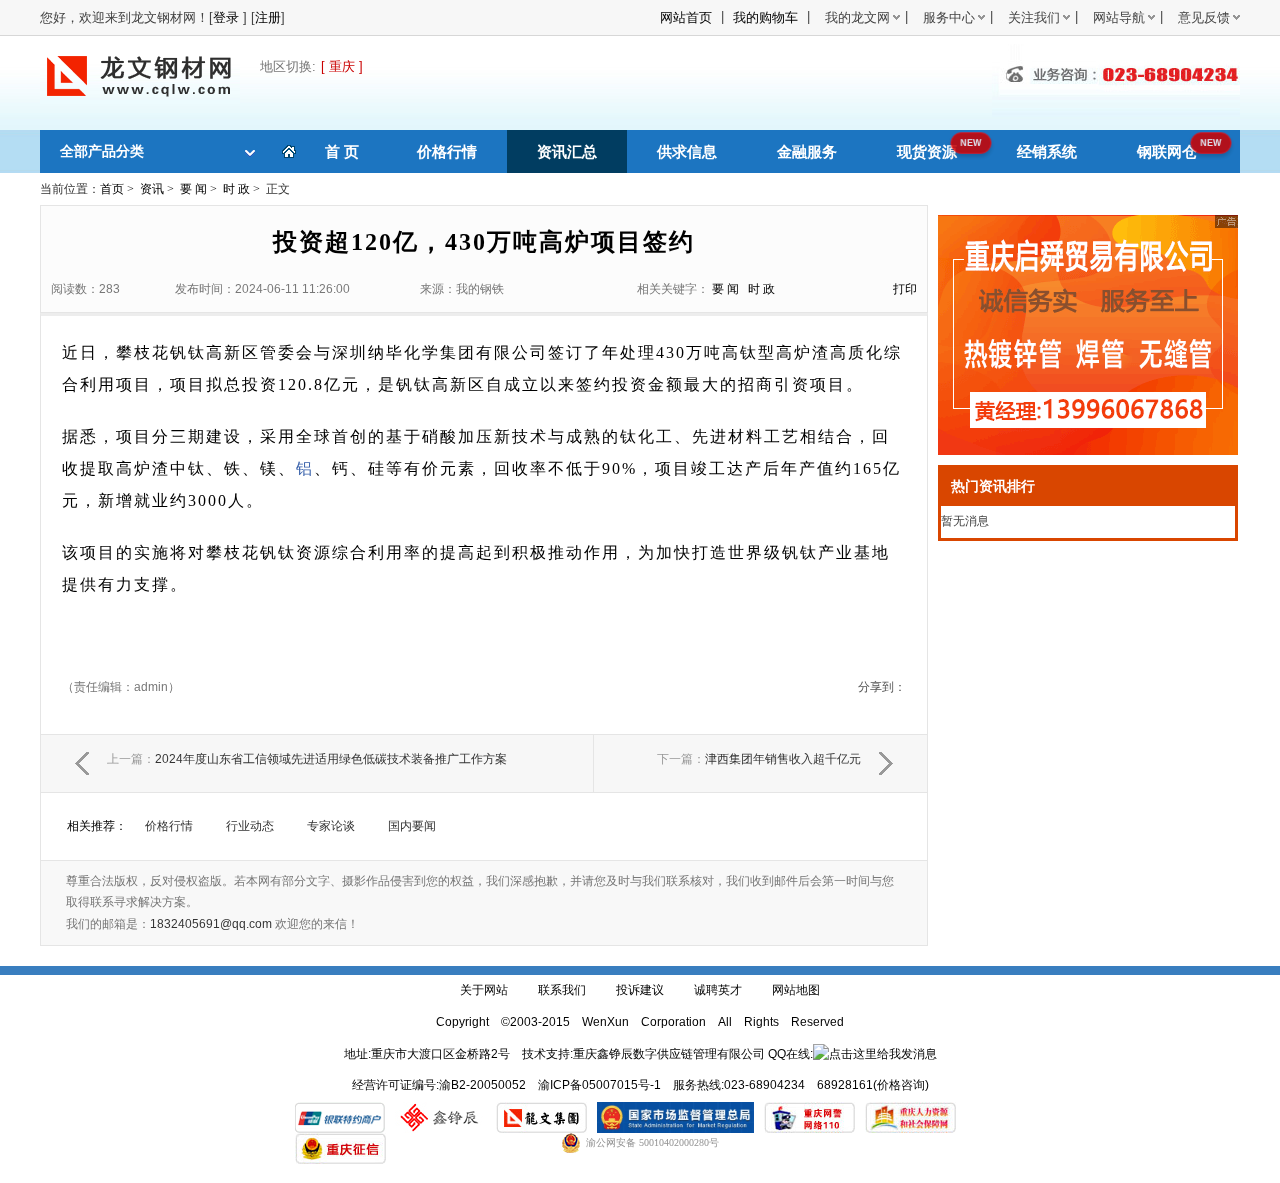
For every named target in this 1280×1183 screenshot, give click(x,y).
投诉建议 (640, 990)
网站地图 (796, 990)
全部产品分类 (102, 151)
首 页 (342, 151)
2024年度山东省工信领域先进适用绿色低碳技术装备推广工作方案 (307, 759)
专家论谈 (331, 826)
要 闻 (193, 189)
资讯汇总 (567, 151)
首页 (112, 189)
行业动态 (250, 826)
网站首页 (686, 17)
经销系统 (1047, 151)
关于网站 (484, 990)
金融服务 (807, 151)
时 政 (236, 189)
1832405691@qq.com (211, 924)
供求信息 (687, 151)
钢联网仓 (1167, 151)
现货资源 (927, 151)
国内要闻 (412, 826)
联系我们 (562, 990)
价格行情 (447, 151)
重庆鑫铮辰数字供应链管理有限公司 (669, 1054)
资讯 (152, 189)
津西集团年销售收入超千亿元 (759, 759)
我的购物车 (765, 17)
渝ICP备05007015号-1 (599, 1085)
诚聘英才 (718, 990)
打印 (905, 289)
